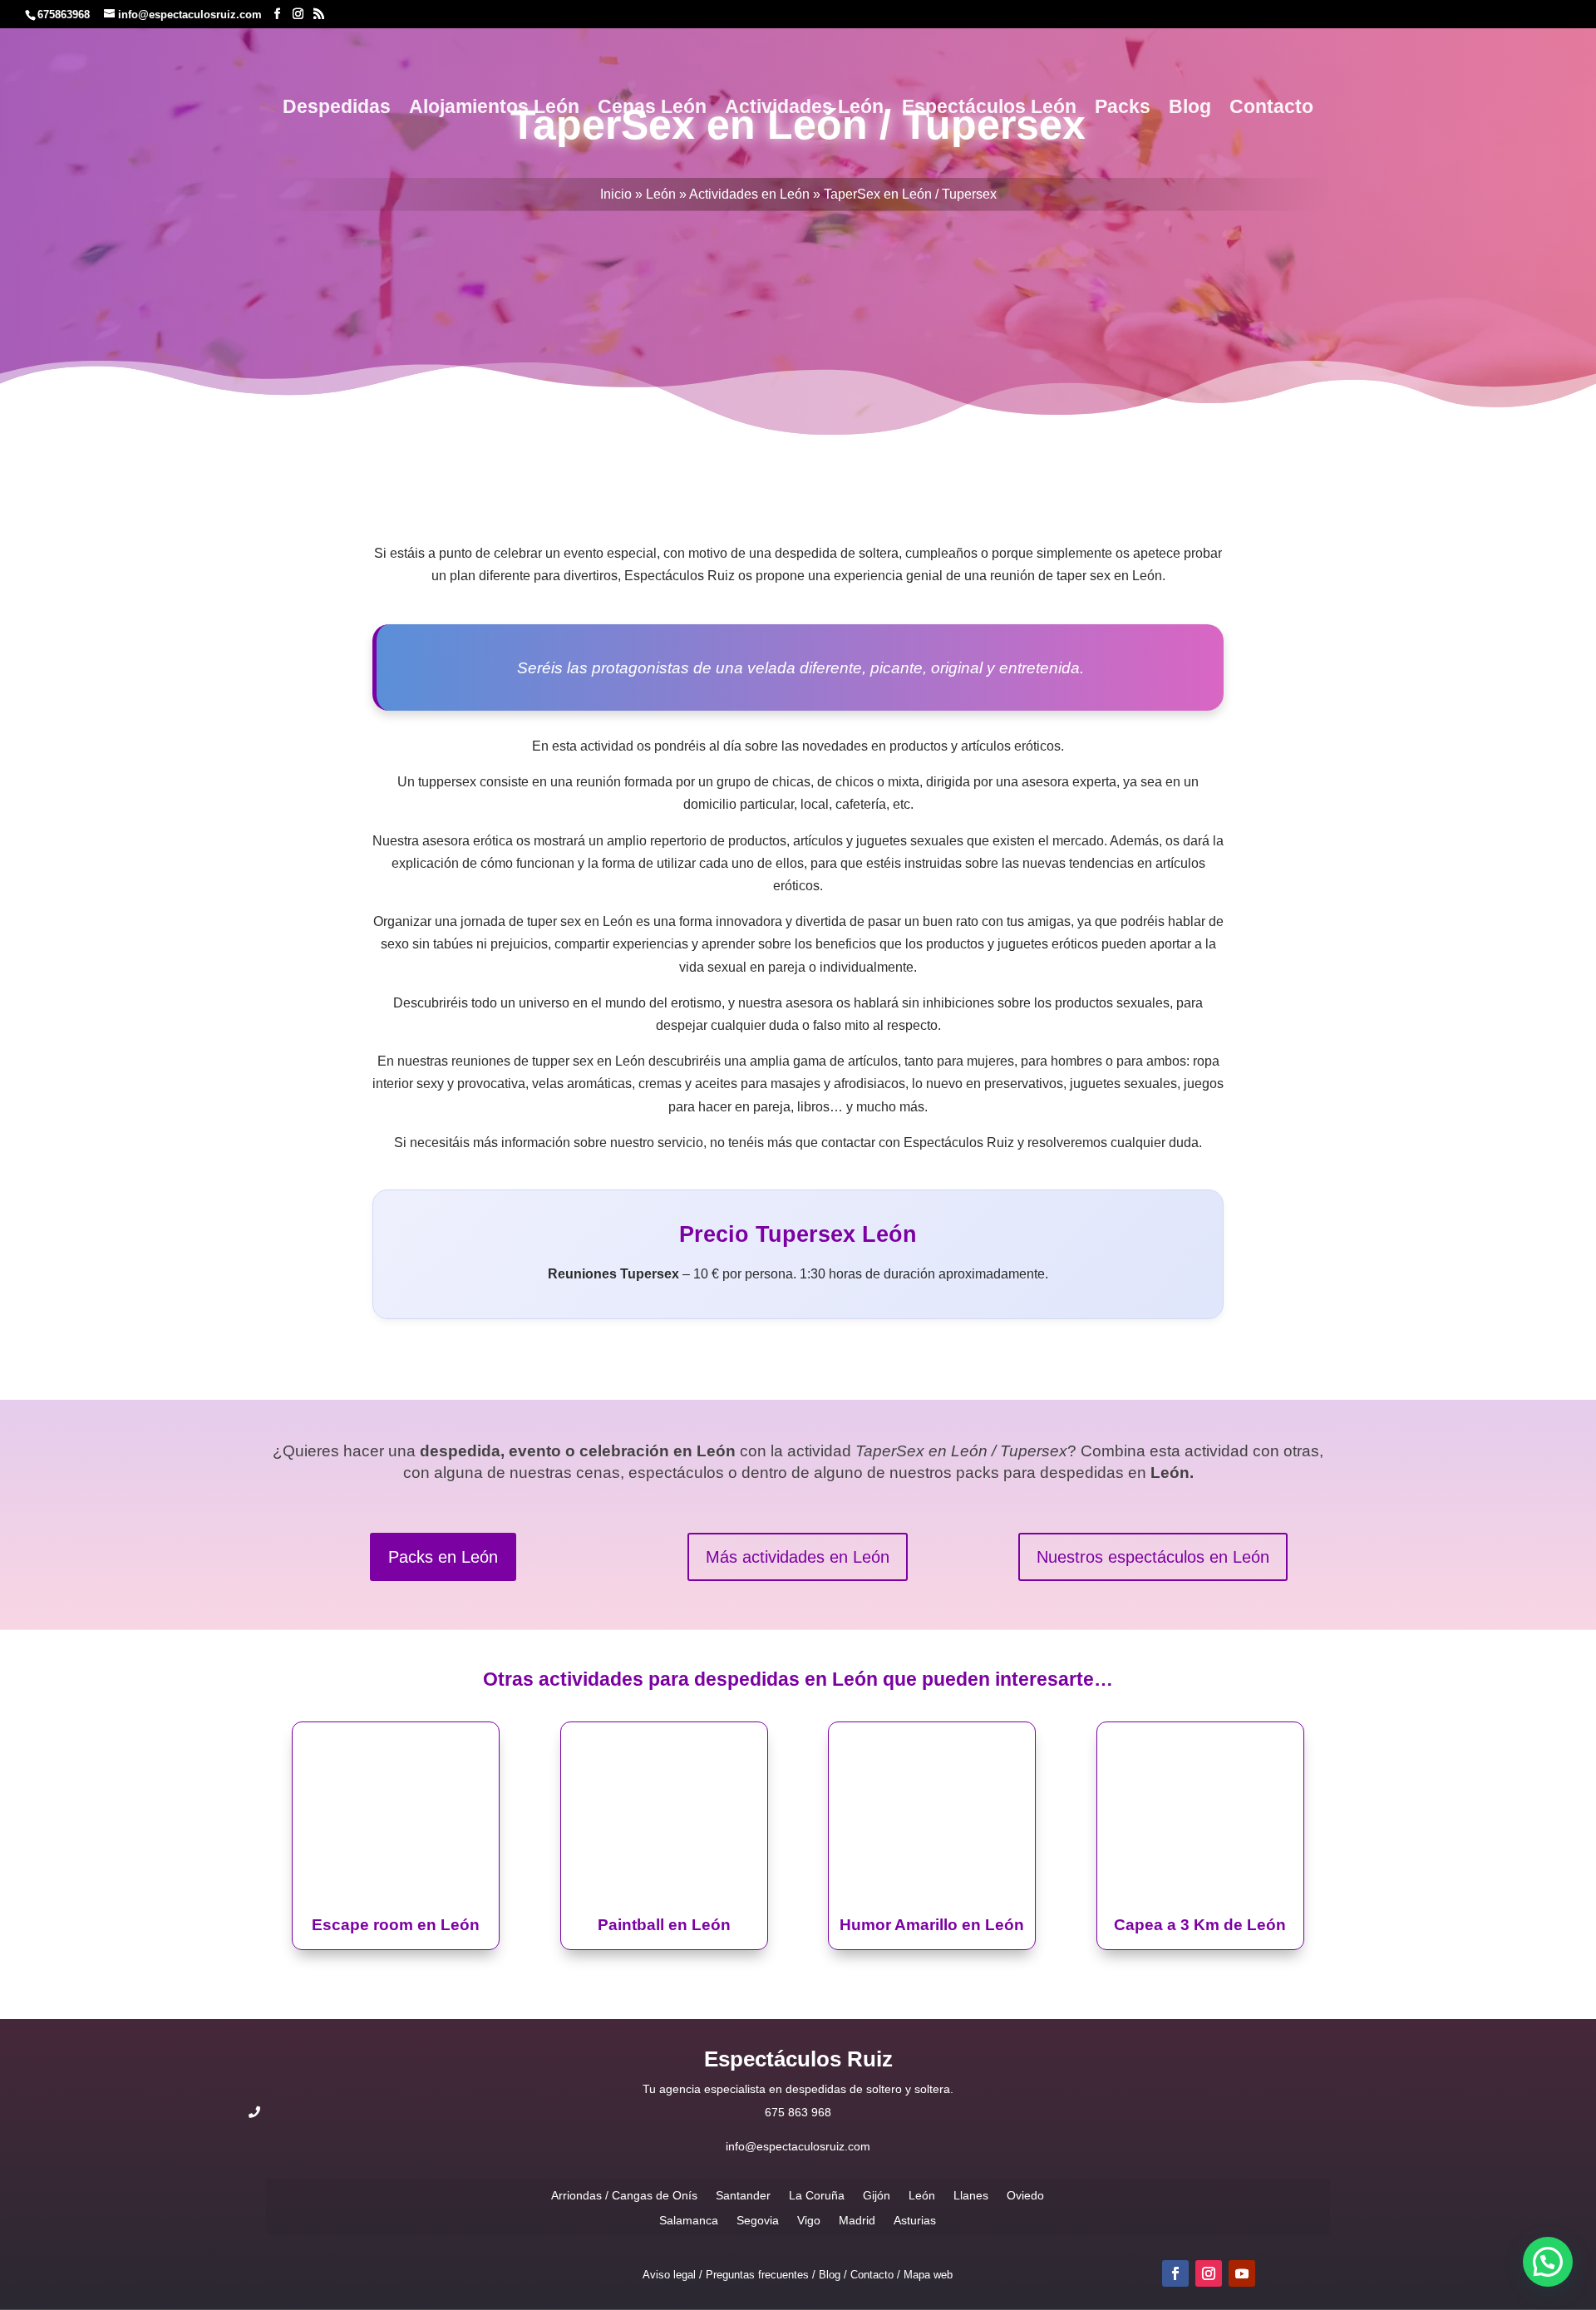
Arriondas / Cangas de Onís (624, 2195)
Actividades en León (749, 194)
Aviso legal (669, 2275)
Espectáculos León (989, 109)
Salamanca (689, 2220)
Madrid (857, 2220)
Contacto (1271, 109)
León (661, 194)
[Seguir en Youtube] (1242, 2273)
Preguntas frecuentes (757, 2275)
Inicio (616, 194)
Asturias (915, 2220)
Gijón (877, 2195)
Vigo (809, 2220)
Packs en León (443, 1557)
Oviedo (1025, 2195)
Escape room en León (396, 1925)
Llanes (971, 2195)
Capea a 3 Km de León (1200, 1925)
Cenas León (652, 109)
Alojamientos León (494, 109)
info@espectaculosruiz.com (798, 2146)
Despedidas (337, 109)
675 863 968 (798, 2112)
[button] (1548, 2262)
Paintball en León (664, 1925)
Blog (1190, 109)
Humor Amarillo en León (932, 1925)
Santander (743, 2195)
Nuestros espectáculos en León (1153, 1557)
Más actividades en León (798, 1557)
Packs (1123, 109)
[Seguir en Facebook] (1175, 2273)
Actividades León (804, 109)
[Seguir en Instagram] (1209, 2273)
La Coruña (817, 2195)
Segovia (758, 2220)
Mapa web (928, 2275)
